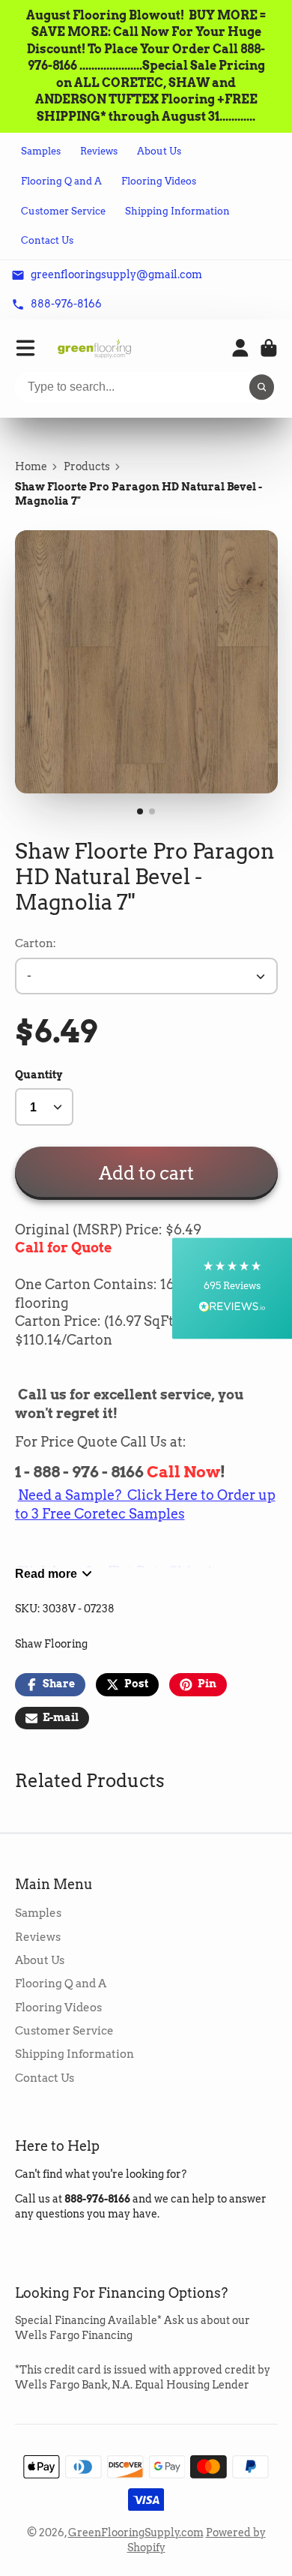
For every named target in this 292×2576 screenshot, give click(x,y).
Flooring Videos (159, 181)
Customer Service (63, 211)
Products (87, 466)
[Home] (94, 348)
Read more (46, 1573)
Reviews (99, 151)
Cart (269, 348)
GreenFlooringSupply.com (136, 2533)
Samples (41, 151)
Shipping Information (177, 211)
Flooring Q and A (61, 181)
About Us (159, 151)
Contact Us (47, 240)
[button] (232, 1288)
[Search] (262, 388)
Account (240, 348)
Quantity (39, 1075)
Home (31, 466)
